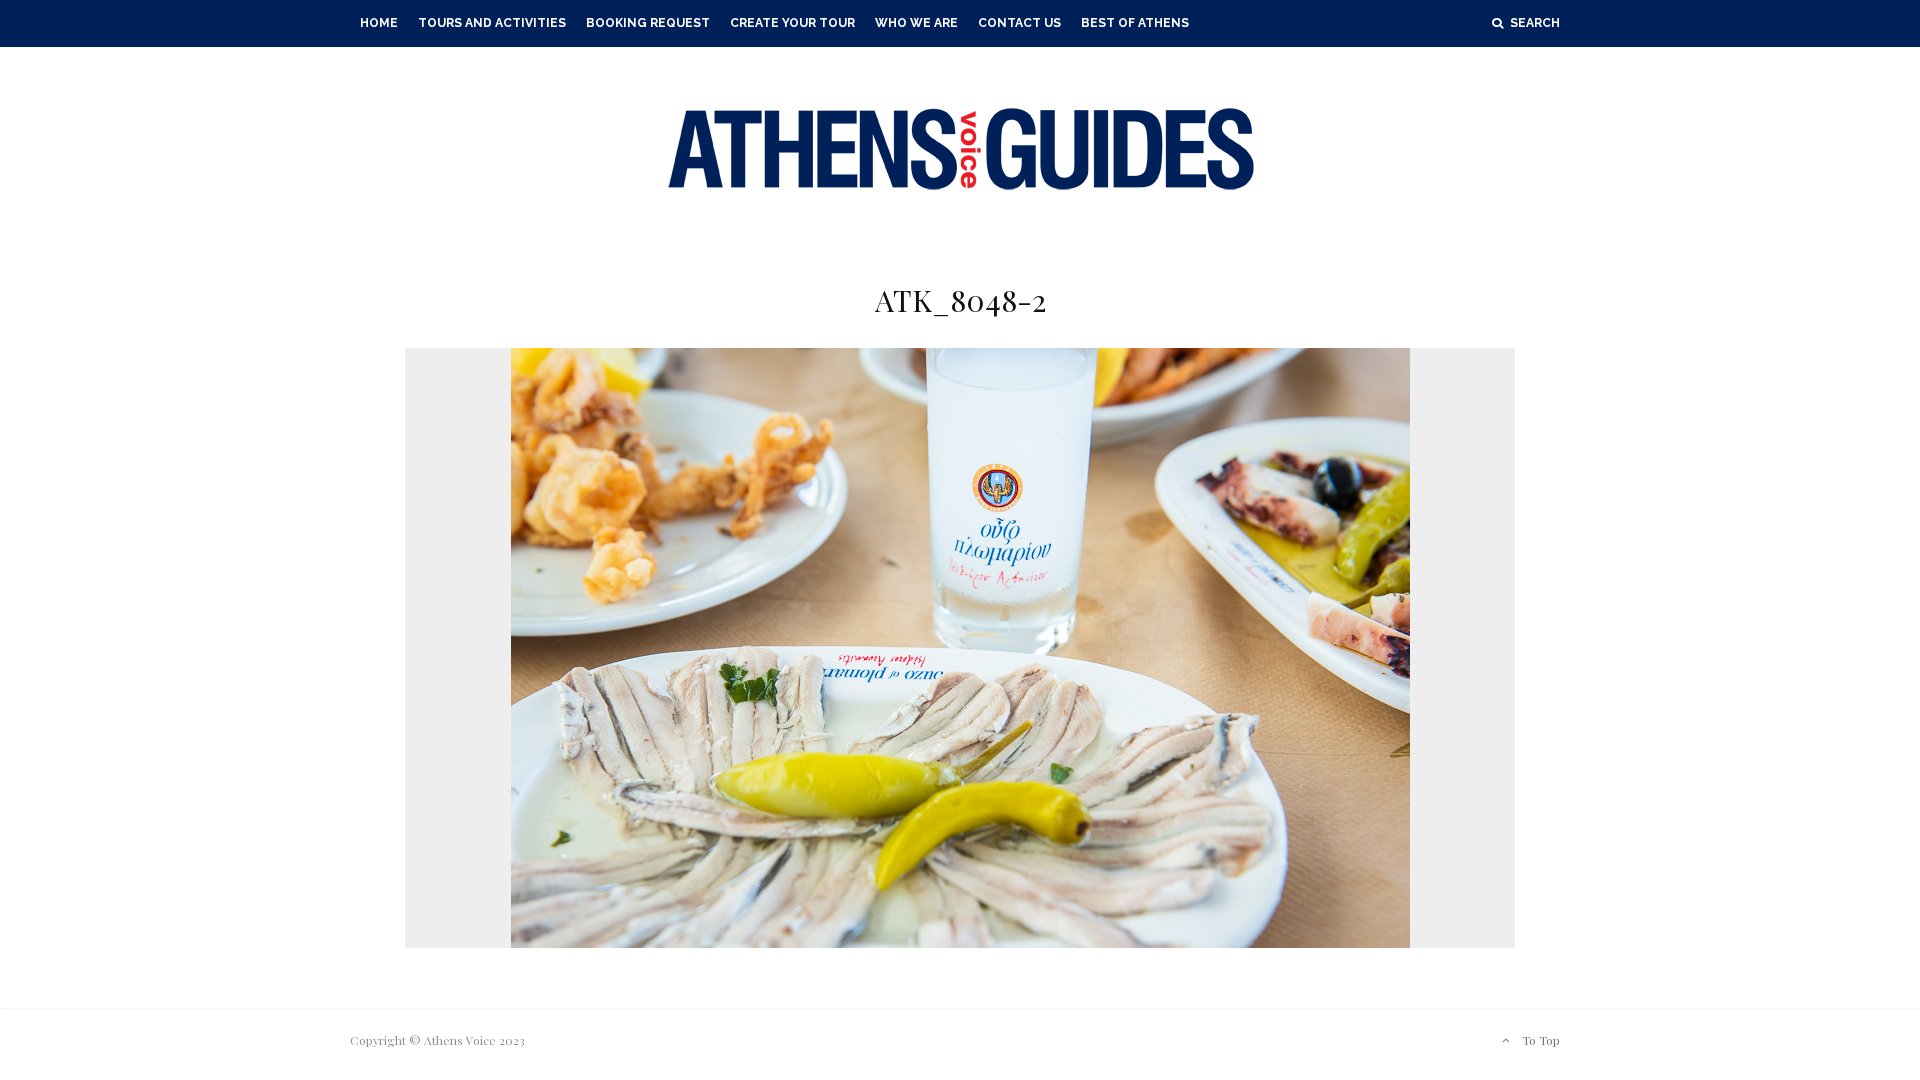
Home (379, 23)
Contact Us (1019, 23)
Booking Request (648, 23)
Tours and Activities (492, 23)
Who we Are (916, 23)
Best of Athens (1135, 23)
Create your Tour (792, 23)
